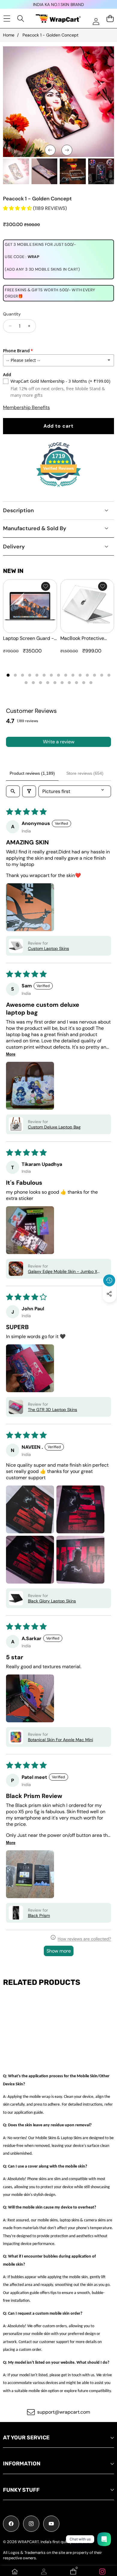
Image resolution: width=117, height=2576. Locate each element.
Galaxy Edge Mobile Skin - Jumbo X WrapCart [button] (63, 1271)
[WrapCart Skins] (58, 19)
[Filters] (29, 791)
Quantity (12, 314)
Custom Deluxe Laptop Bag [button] (54, 1127)
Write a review (59, 742)
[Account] (44, 2572)
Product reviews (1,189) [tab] (32, 773)
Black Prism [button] (39, 1915)
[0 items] (110, 18)
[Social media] (109, 1294)
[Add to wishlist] (46, 586)
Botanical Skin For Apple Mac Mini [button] (60, 1740)
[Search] (21, 18)
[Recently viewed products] (109, 1280)
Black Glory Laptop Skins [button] (52, 1601)
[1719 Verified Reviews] (58, 488)
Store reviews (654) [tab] (85, 773)
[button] (109, 1308)
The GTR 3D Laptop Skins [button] (52, 1410)
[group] (16, 171)
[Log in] (96, 21)
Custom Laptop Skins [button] (48, 948)
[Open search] (13, 791)
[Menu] (7, 18)
